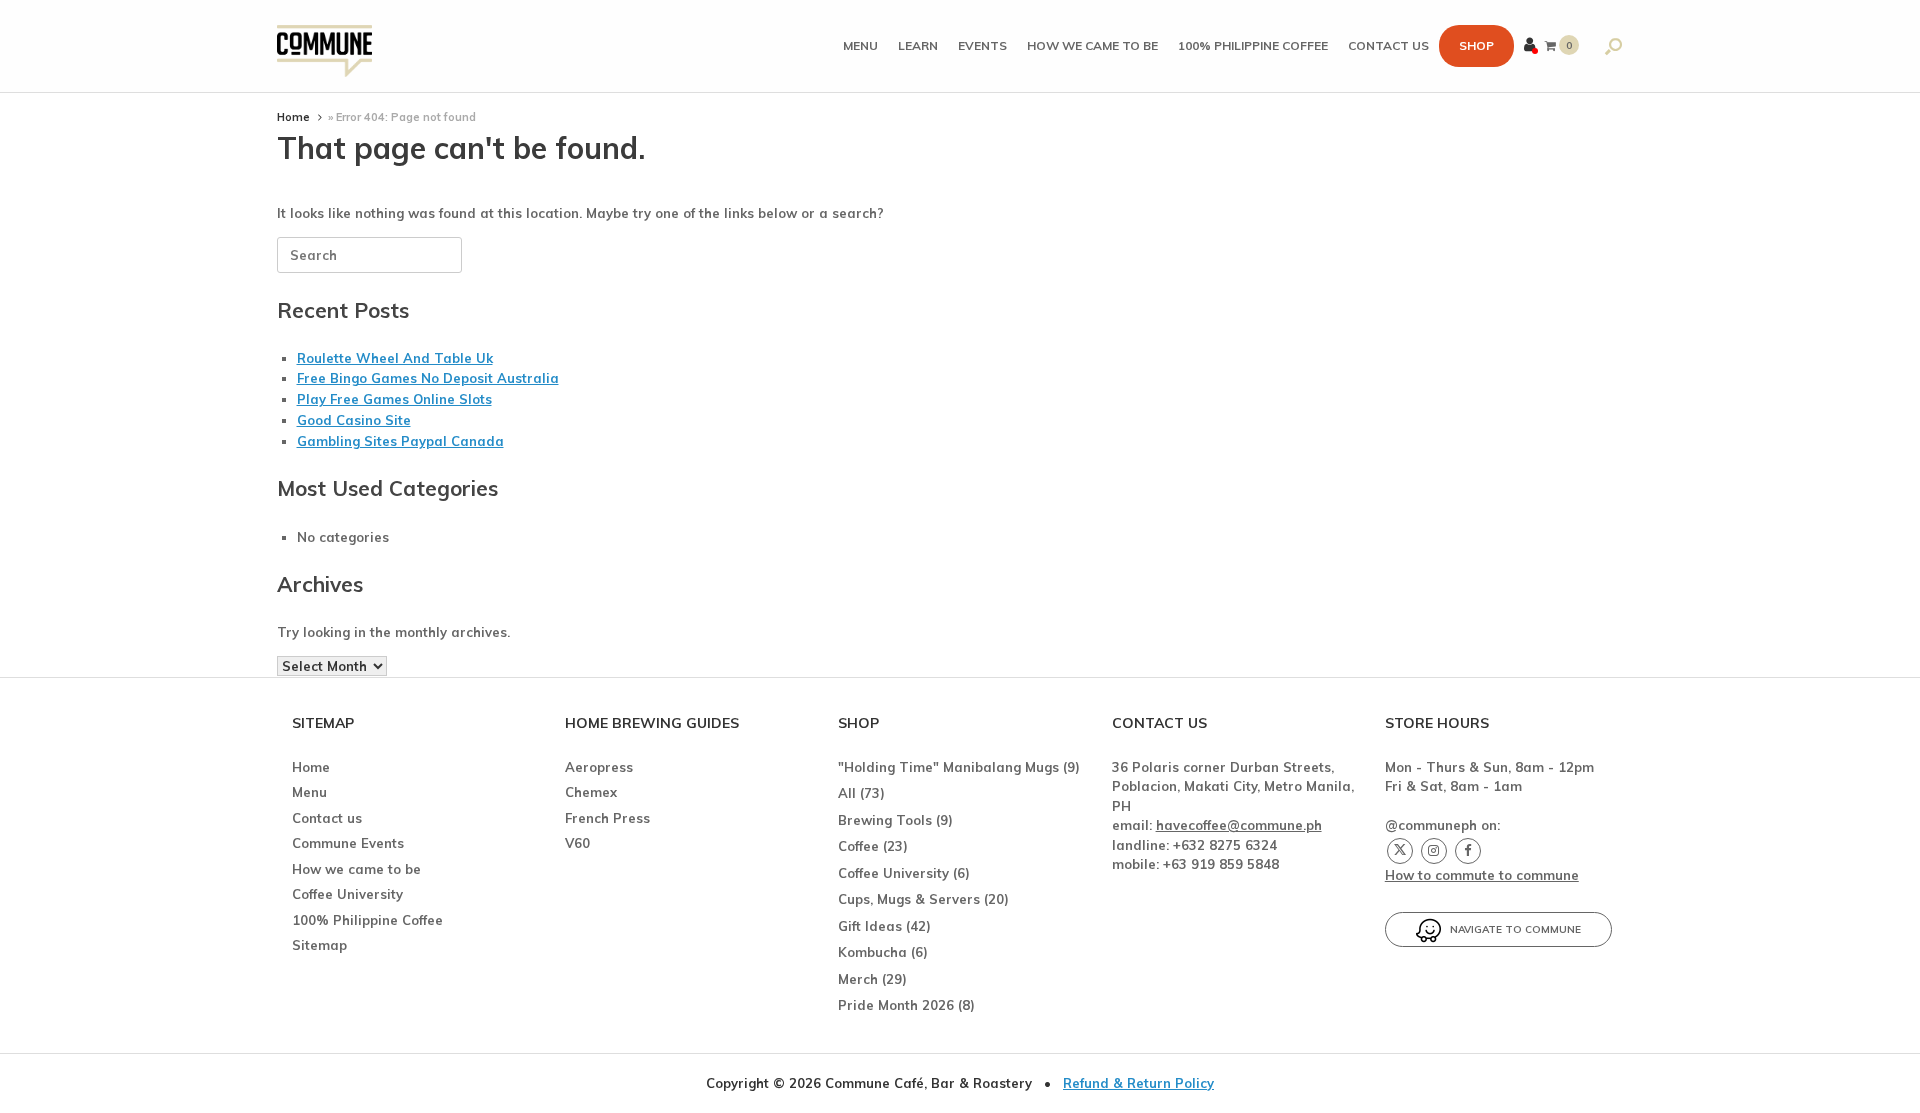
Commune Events (348, 843)
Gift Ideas (870, 926)
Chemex (591, 792)
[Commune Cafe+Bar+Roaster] (324, 46)
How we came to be (1092, 45)
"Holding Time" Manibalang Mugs (948, 767)
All (847, 793)
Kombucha (872, 952)
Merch (858, 979)
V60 (577, 843)
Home (293, 117)
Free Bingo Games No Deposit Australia (428, 378)
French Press (607, 818)
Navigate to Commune (1511, 929)
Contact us (1388, 45)
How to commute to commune (1482, 875)
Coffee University (347, 894)
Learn (918, 45)
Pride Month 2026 (896, 1005)
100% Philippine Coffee (1253, 45)
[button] (1613, 46)
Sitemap (319, 945)
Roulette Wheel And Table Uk (395, 358)
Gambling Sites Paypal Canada (400, 441)
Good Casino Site (354, 420)
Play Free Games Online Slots (394, 399)
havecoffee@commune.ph (1239, 825)
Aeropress (599, 767)
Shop (1476, 45)
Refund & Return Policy (1138, 1083)
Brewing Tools (885, 820)
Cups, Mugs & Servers (909, 899)
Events (982, 45)
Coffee (858, 846)
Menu (860, 45)
